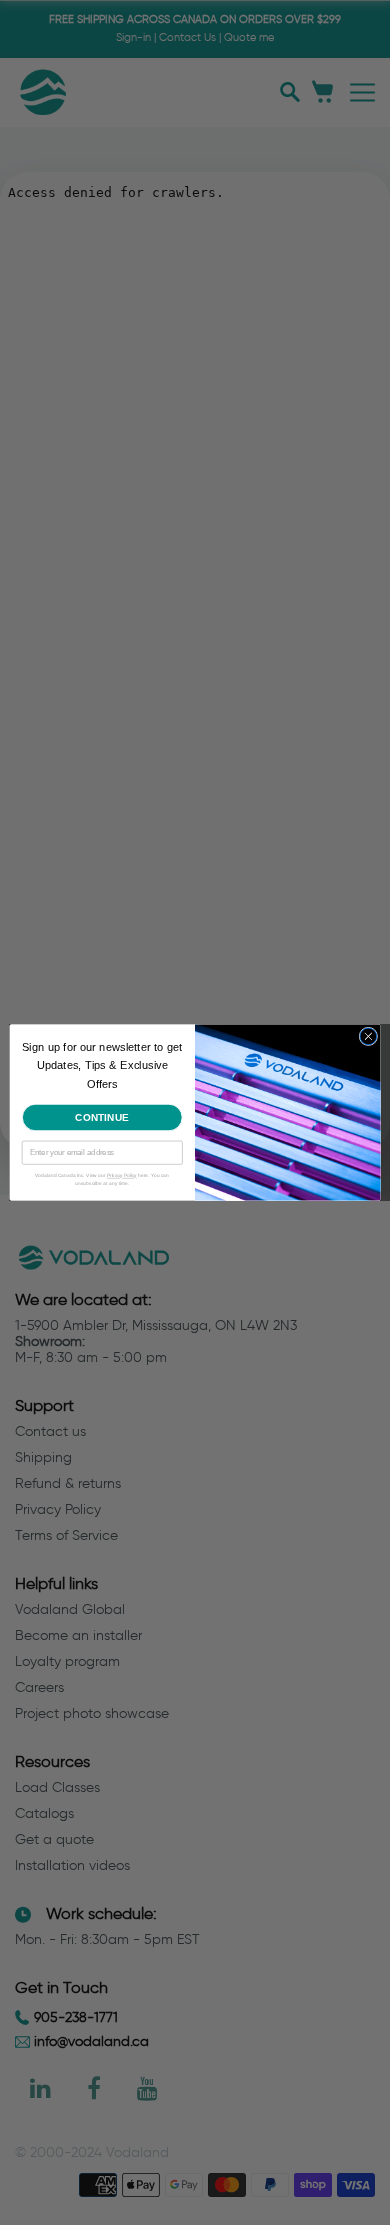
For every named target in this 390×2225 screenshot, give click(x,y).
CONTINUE (102, 1117)
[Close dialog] (368, 1036)
